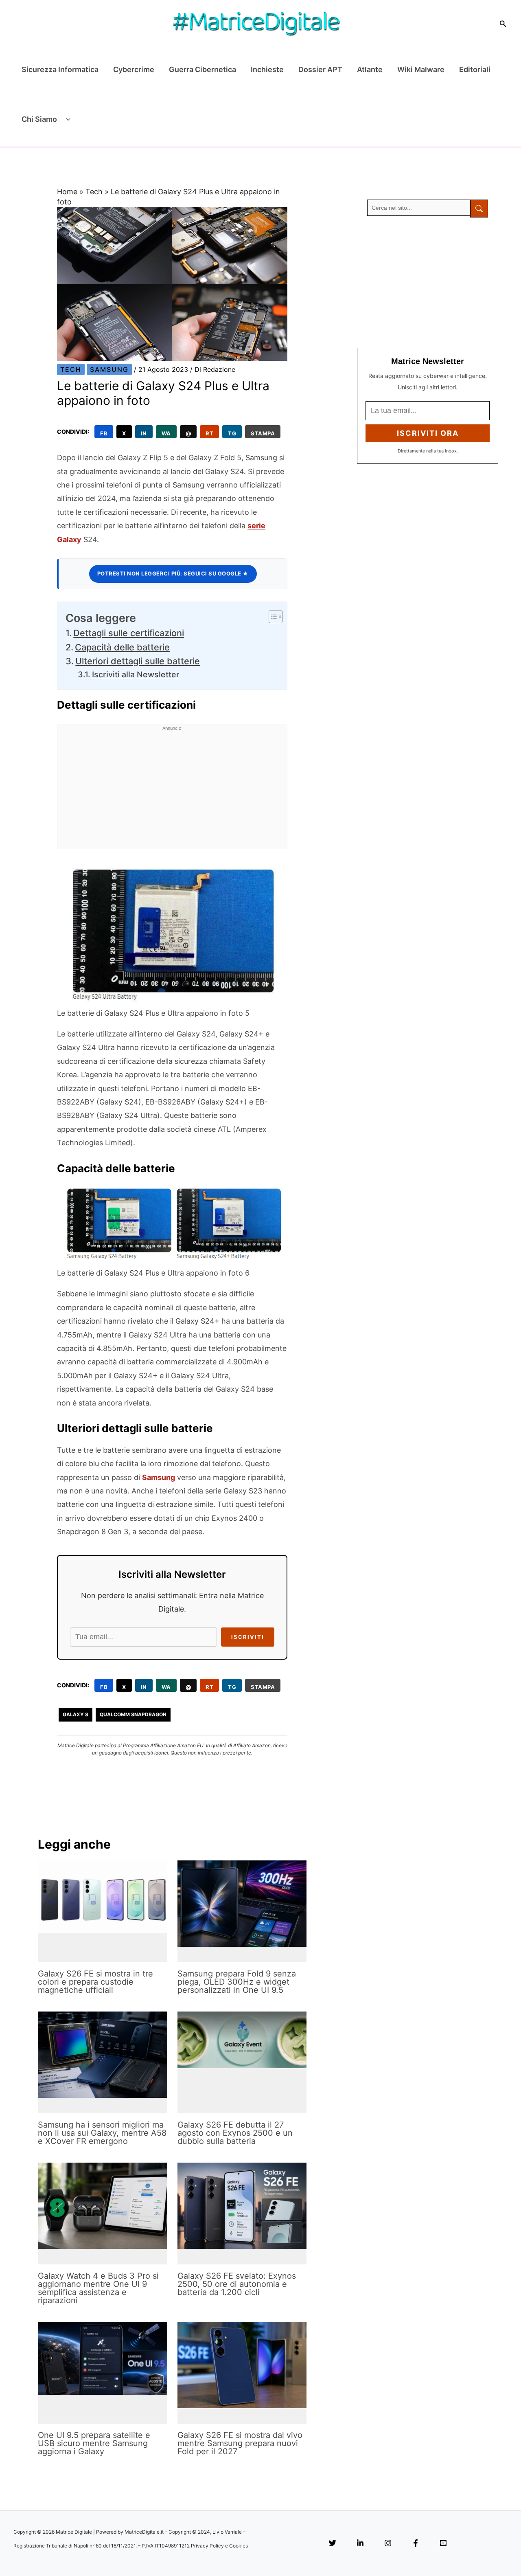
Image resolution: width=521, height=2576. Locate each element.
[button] (503, 24)
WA (166, 433)
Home (67, 192)
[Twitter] (333, 2544)
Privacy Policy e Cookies (219, 2546)
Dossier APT (320, 69)
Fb (104, 433)
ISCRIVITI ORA (428, 433)
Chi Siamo (39, 119)
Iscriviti (248, 1637)
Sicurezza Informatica (60, 69)
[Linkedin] (360, 2544)
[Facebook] (416, 2544)
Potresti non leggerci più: (173, 573)
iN (144, 433)
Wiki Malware (421, 69)
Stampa (263, 433)
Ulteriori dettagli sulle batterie (138, 661)
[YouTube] (443, 2544)
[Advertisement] (172, 792)
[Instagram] (388, 2544)
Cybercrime (134, 69)
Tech (94, 192)
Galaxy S (76, 1714)
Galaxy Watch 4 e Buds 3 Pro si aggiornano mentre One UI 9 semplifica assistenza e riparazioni (98, 2288)
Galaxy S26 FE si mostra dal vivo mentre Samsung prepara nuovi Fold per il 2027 (240, 2443)
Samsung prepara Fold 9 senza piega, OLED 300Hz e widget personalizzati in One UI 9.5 (237, 1982)
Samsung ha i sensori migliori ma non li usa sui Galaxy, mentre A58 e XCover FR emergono (102, 2133)
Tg (232, 433)
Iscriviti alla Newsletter (136, 674)
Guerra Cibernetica (202, 69)
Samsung (109, 369)
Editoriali (475, 69)
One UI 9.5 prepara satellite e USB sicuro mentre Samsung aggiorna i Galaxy (94, 2443)
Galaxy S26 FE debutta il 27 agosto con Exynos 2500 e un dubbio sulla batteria (235, 2133)
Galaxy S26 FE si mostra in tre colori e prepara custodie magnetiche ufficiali (95, 1982)
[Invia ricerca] (479, 209)
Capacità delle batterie (122, 647)
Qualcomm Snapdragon (133, 1714)
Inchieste (267, 69)
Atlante (370, 69)
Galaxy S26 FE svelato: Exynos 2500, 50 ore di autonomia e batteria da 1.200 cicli (237, 2284)
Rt (209, 433)
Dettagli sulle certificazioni (129, 633)
